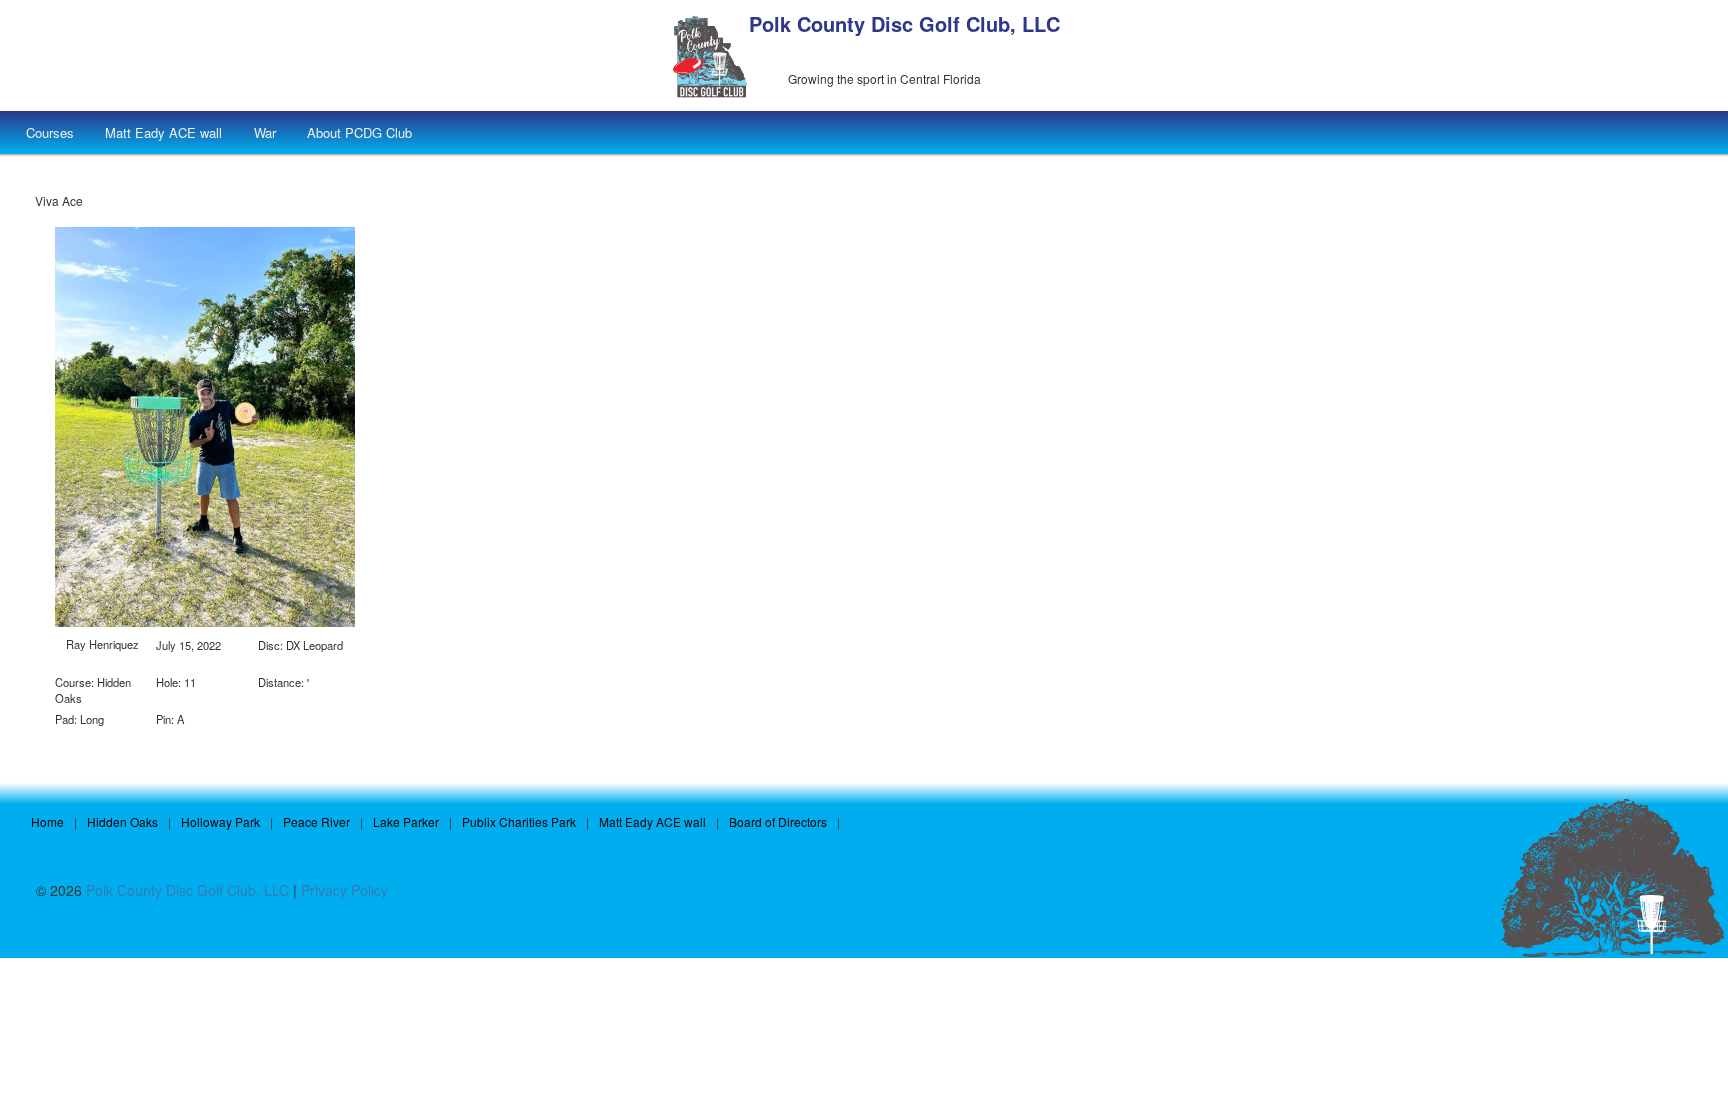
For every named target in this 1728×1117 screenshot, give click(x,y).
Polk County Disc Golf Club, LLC (904, 23)
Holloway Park (220, 821)
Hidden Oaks (122, 821)
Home (47, 821)
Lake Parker (406, 821)
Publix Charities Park (519, 821)
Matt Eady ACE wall (163, 132)
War (265, 132)
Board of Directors (778, 821)
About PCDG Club (359, 132)
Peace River (316, 821)
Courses (50, 132)
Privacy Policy (344, 890)
